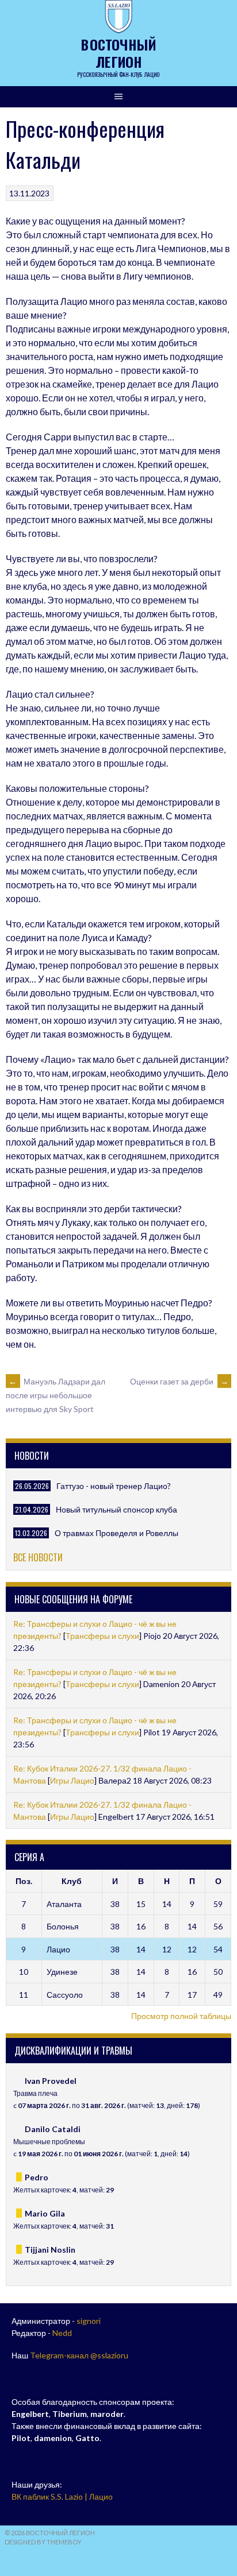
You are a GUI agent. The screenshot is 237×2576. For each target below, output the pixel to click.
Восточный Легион (118, 53)
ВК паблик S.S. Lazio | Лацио (62, 2496)
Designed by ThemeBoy (43, 2542)
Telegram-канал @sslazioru (79, 2355)
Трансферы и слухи (102, 1636)
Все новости (38, 1557)
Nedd (62, 2333)
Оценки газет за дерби (179, 1381)
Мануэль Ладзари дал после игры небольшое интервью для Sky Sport (56, 1395)
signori (89, 2321)
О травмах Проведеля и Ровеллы (116, 1533)
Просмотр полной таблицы (181, 2016)
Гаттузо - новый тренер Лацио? (114, 1486)
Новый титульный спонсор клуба (116, 1509)
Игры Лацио (72, 1780)
